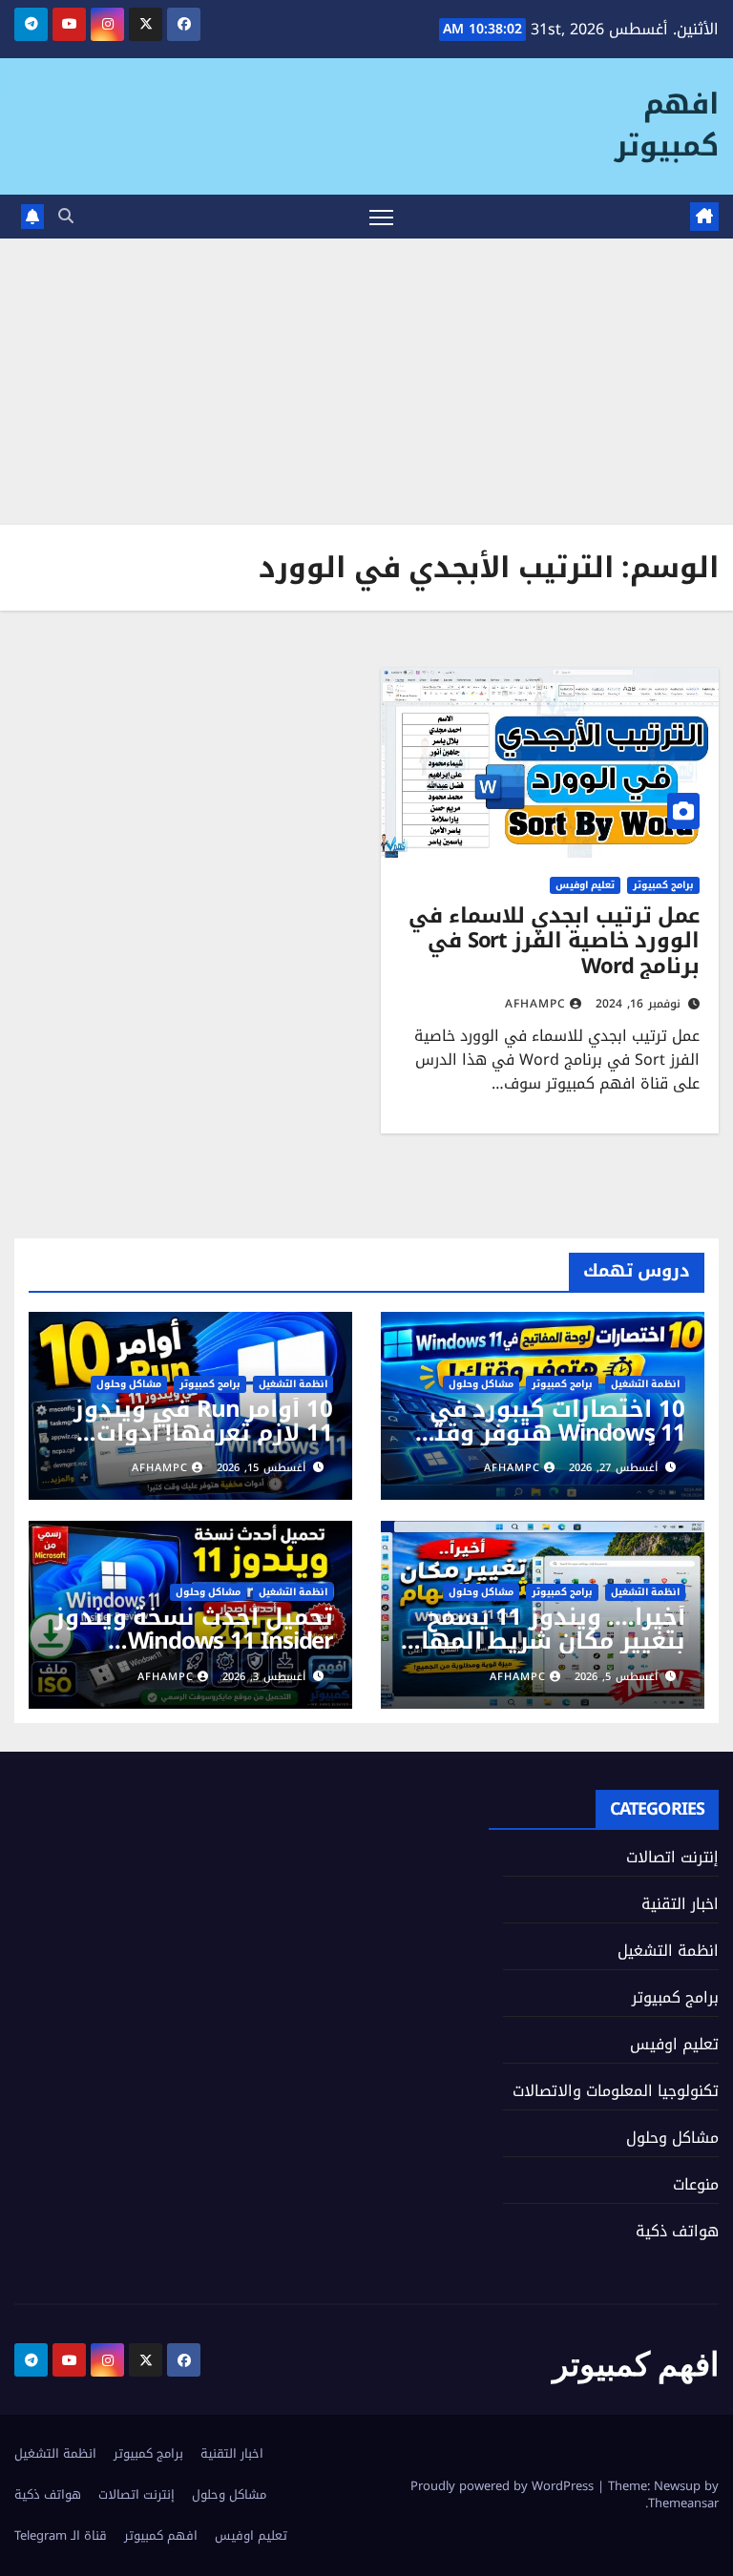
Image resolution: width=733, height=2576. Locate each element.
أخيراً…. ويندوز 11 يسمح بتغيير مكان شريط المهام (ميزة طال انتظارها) (545, 1641)
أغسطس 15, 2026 (261, 1468)
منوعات (696, 2184)
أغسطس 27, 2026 (613, 1468)
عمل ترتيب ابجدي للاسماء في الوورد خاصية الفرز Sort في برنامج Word (554, 941)
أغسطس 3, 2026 (264, 1677)
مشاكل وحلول (481, 1384)
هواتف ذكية (677, 2231)
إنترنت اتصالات (672, 1857)
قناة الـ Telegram (61, 2535)
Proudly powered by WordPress (504, 2486)
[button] (66, 216)
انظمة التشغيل (645, 1384)
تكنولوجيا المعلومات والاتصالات (616, 2091)
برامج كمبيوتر (663, 885)
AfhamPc (535, 1004)
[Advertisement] (366, 382)
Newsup (677, 2486)
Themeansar (683, 2503)
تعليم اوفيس (585, 885)
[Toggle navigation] (381, 217)
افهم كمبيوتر (667, 125)
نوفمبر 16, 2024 (638, 1004)
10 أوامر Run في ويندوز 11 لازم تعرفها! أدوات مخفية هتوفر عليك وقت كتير (202, 1445)
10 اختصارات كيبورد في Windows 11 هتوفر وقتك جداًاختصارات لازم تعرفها (549, 1433)
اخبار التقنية (680, 1904)
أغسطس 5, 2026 (616, 1677)
